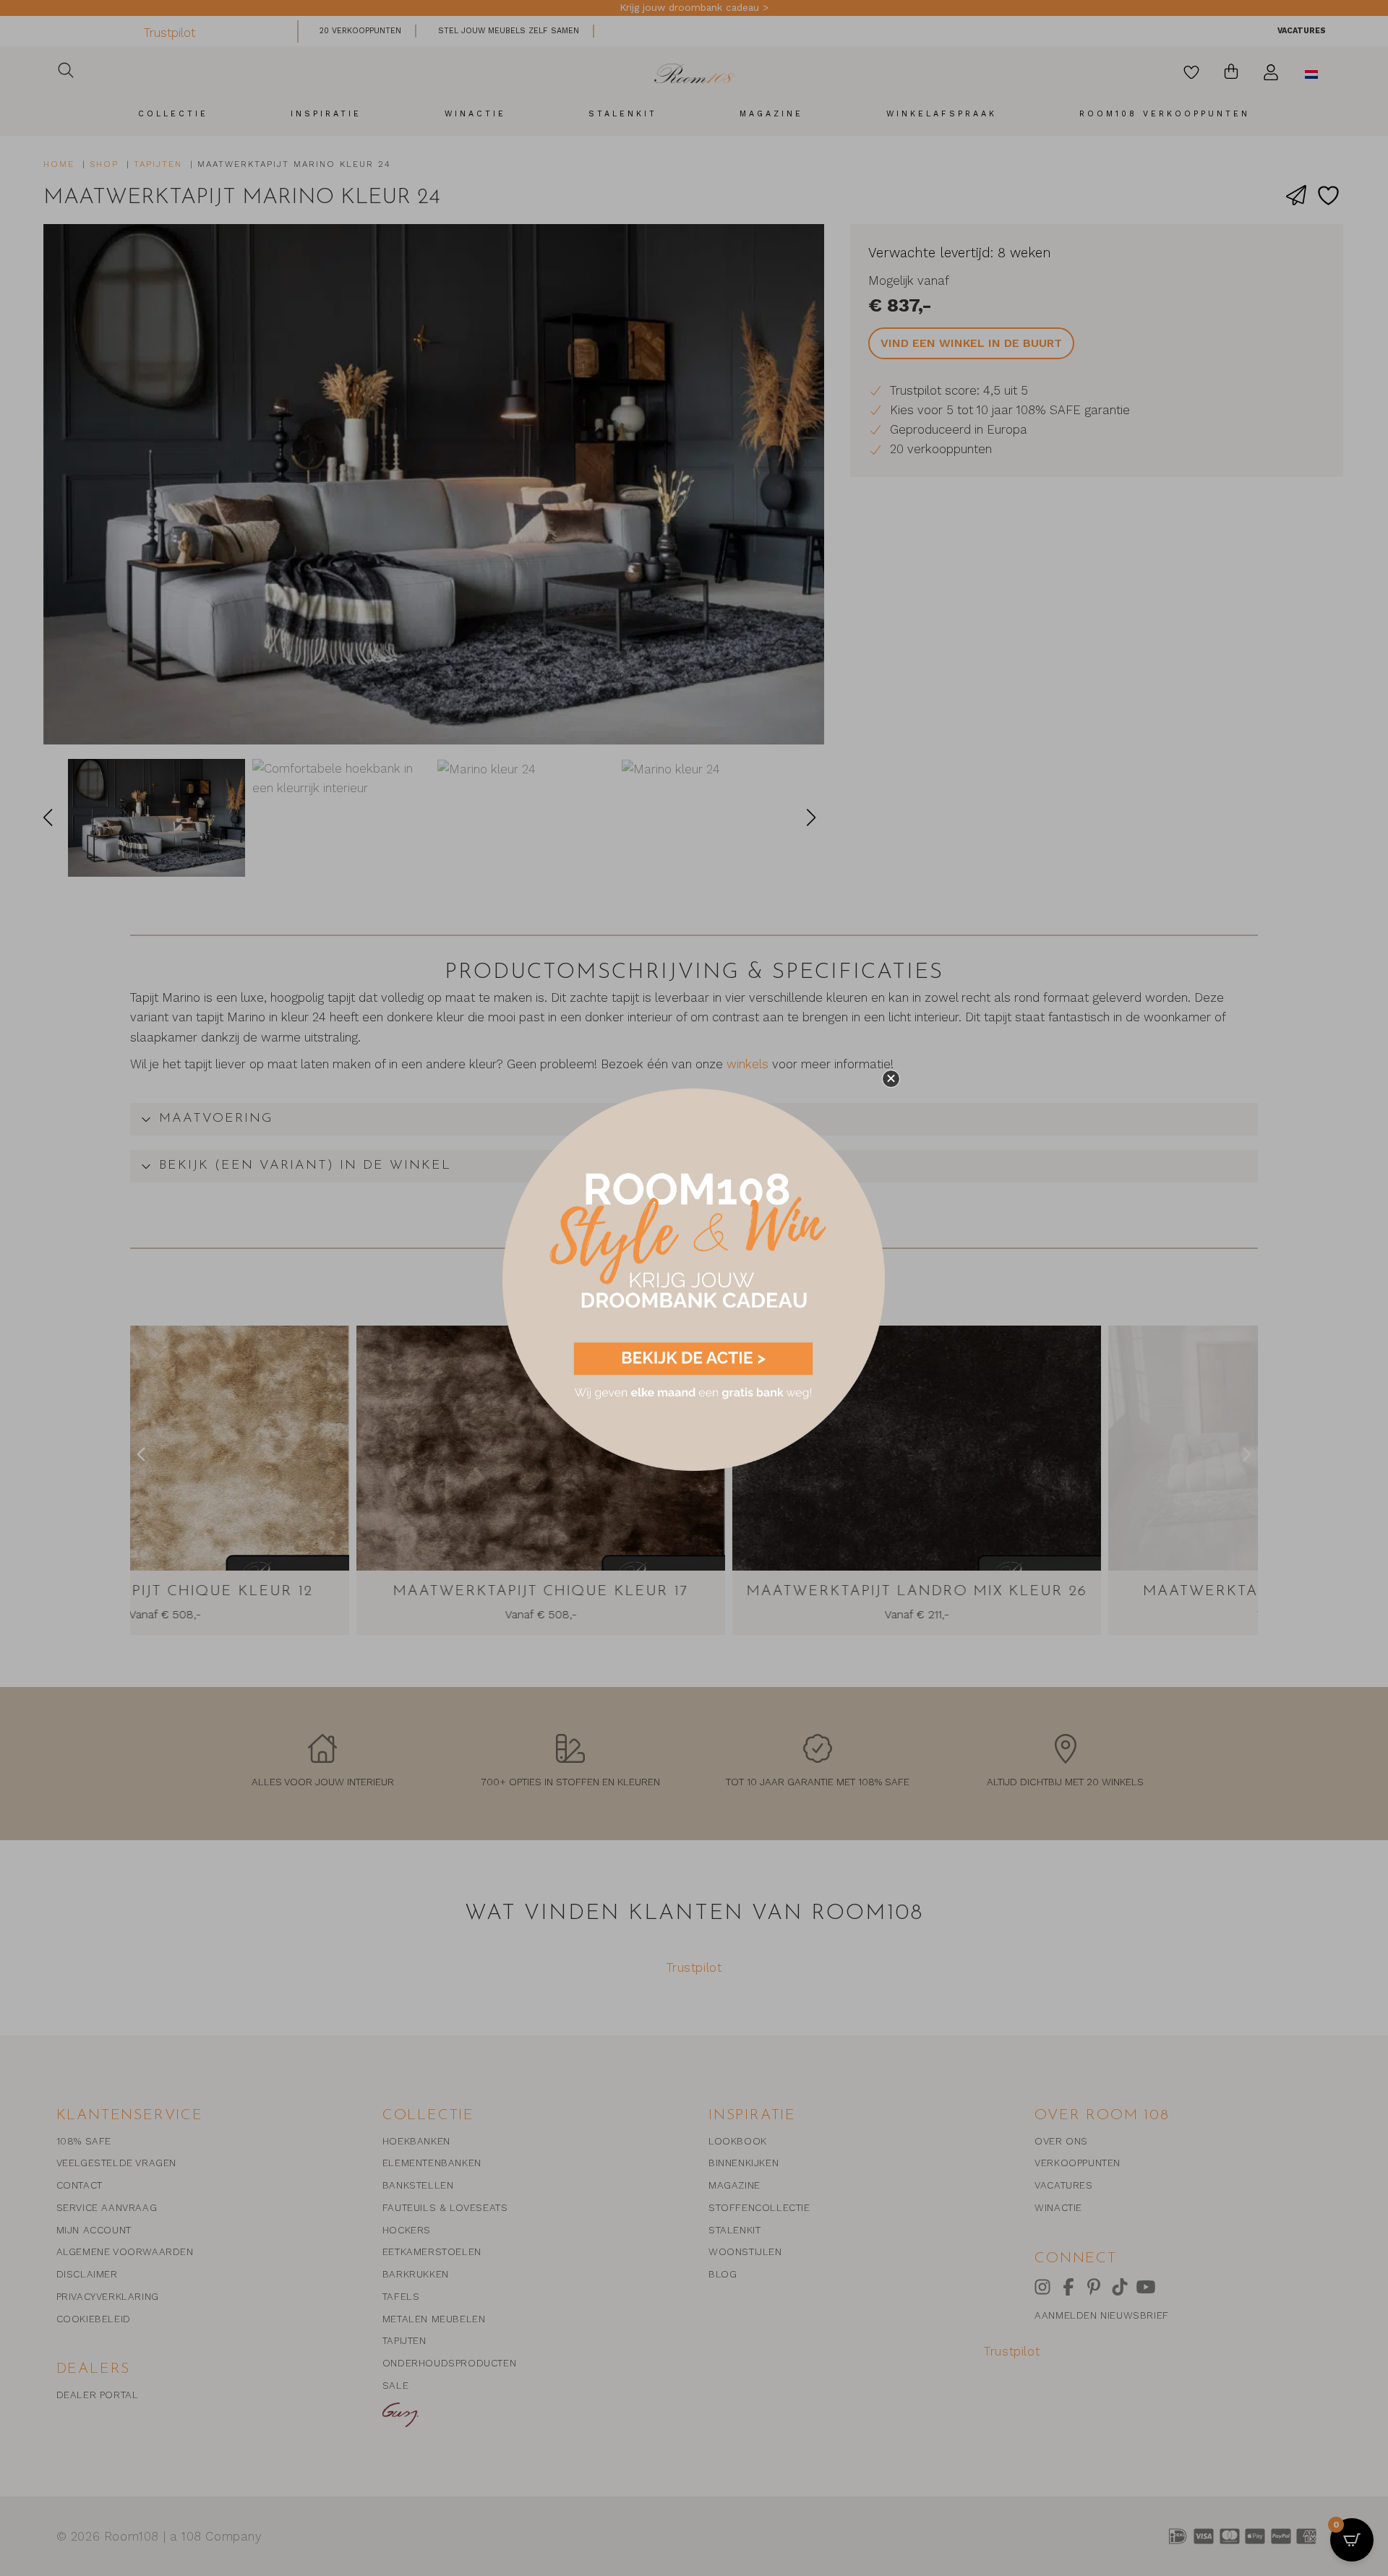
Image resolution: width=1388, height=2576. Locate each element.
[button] (891, 1079)
